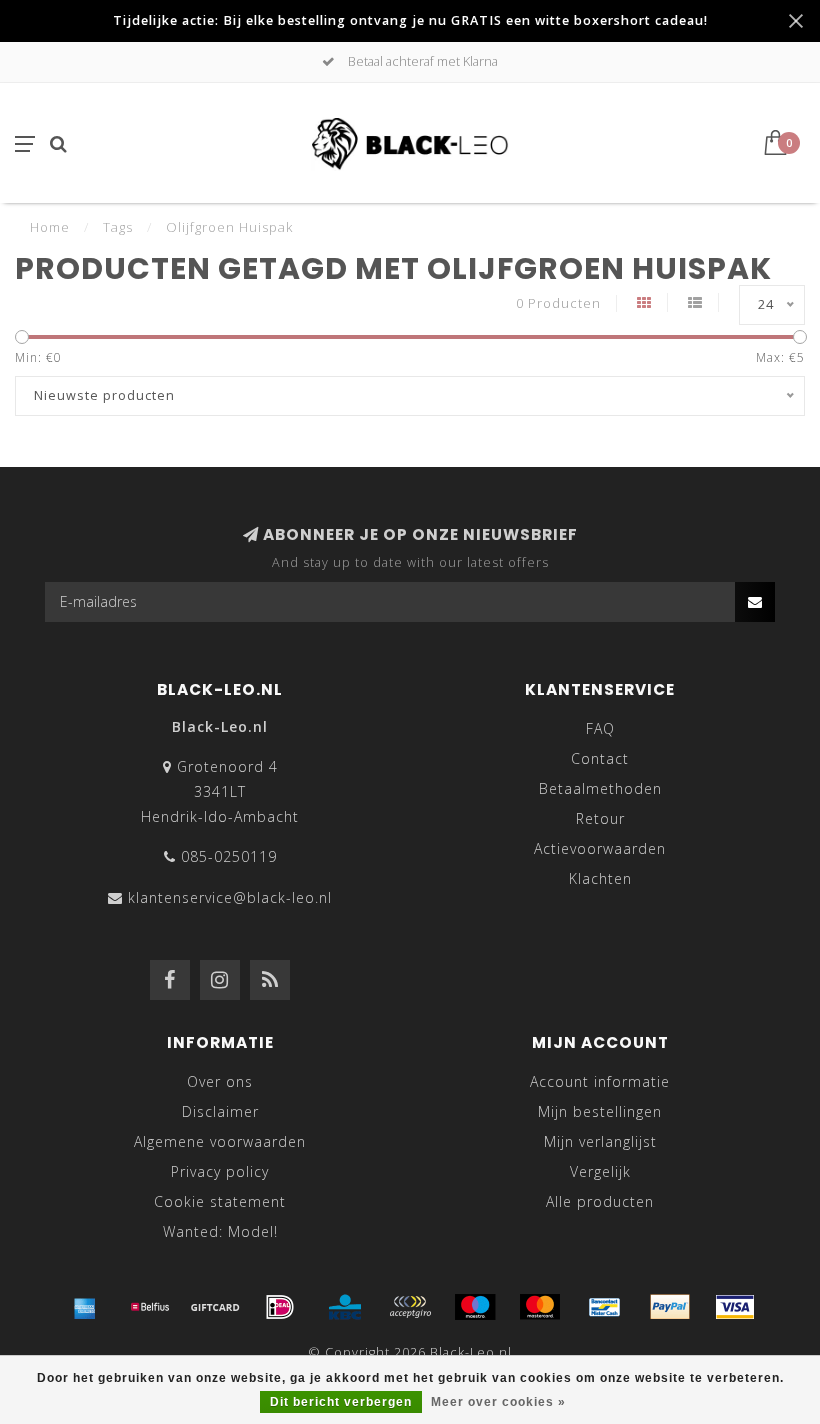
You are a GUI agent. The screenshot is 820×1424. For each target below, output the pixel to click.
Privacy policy (220, 1171)
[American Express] (85, 1307)
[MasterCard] (540, 1307)
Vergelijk (600, 1171)
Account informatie (600, 1081)
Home (50, 227)
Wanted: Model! (220, 1231)
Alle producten (600, 1201)
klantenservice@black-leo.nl (230, 897)
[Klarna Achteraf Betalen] (410, 1307)
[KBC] (345, 1307)
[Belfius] (150, 1307)
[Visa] (735, 1307)
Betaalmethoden (600, 788)
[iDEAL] (280, 1307)
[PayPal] (670, 1307)
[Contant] (215, 1307)
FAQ (600, 728)
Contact (600, 758)
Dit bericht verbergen (341, 1402)
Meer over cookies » (498, 1402)
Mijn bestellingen (600, 1111)
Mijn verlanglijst (600, 1141)
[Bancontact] (605, 1307)
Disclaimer (220, 1111)
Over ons (220, 1081)
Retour (600, 818)
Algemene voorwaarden (220, 1141)
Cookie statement (220, 1201)
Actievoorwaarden (600, 848)
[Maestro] (475, 1307)
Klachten (600, 878)
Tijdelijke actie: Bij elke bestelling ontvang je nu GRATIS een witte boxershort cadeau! (410, 20)
